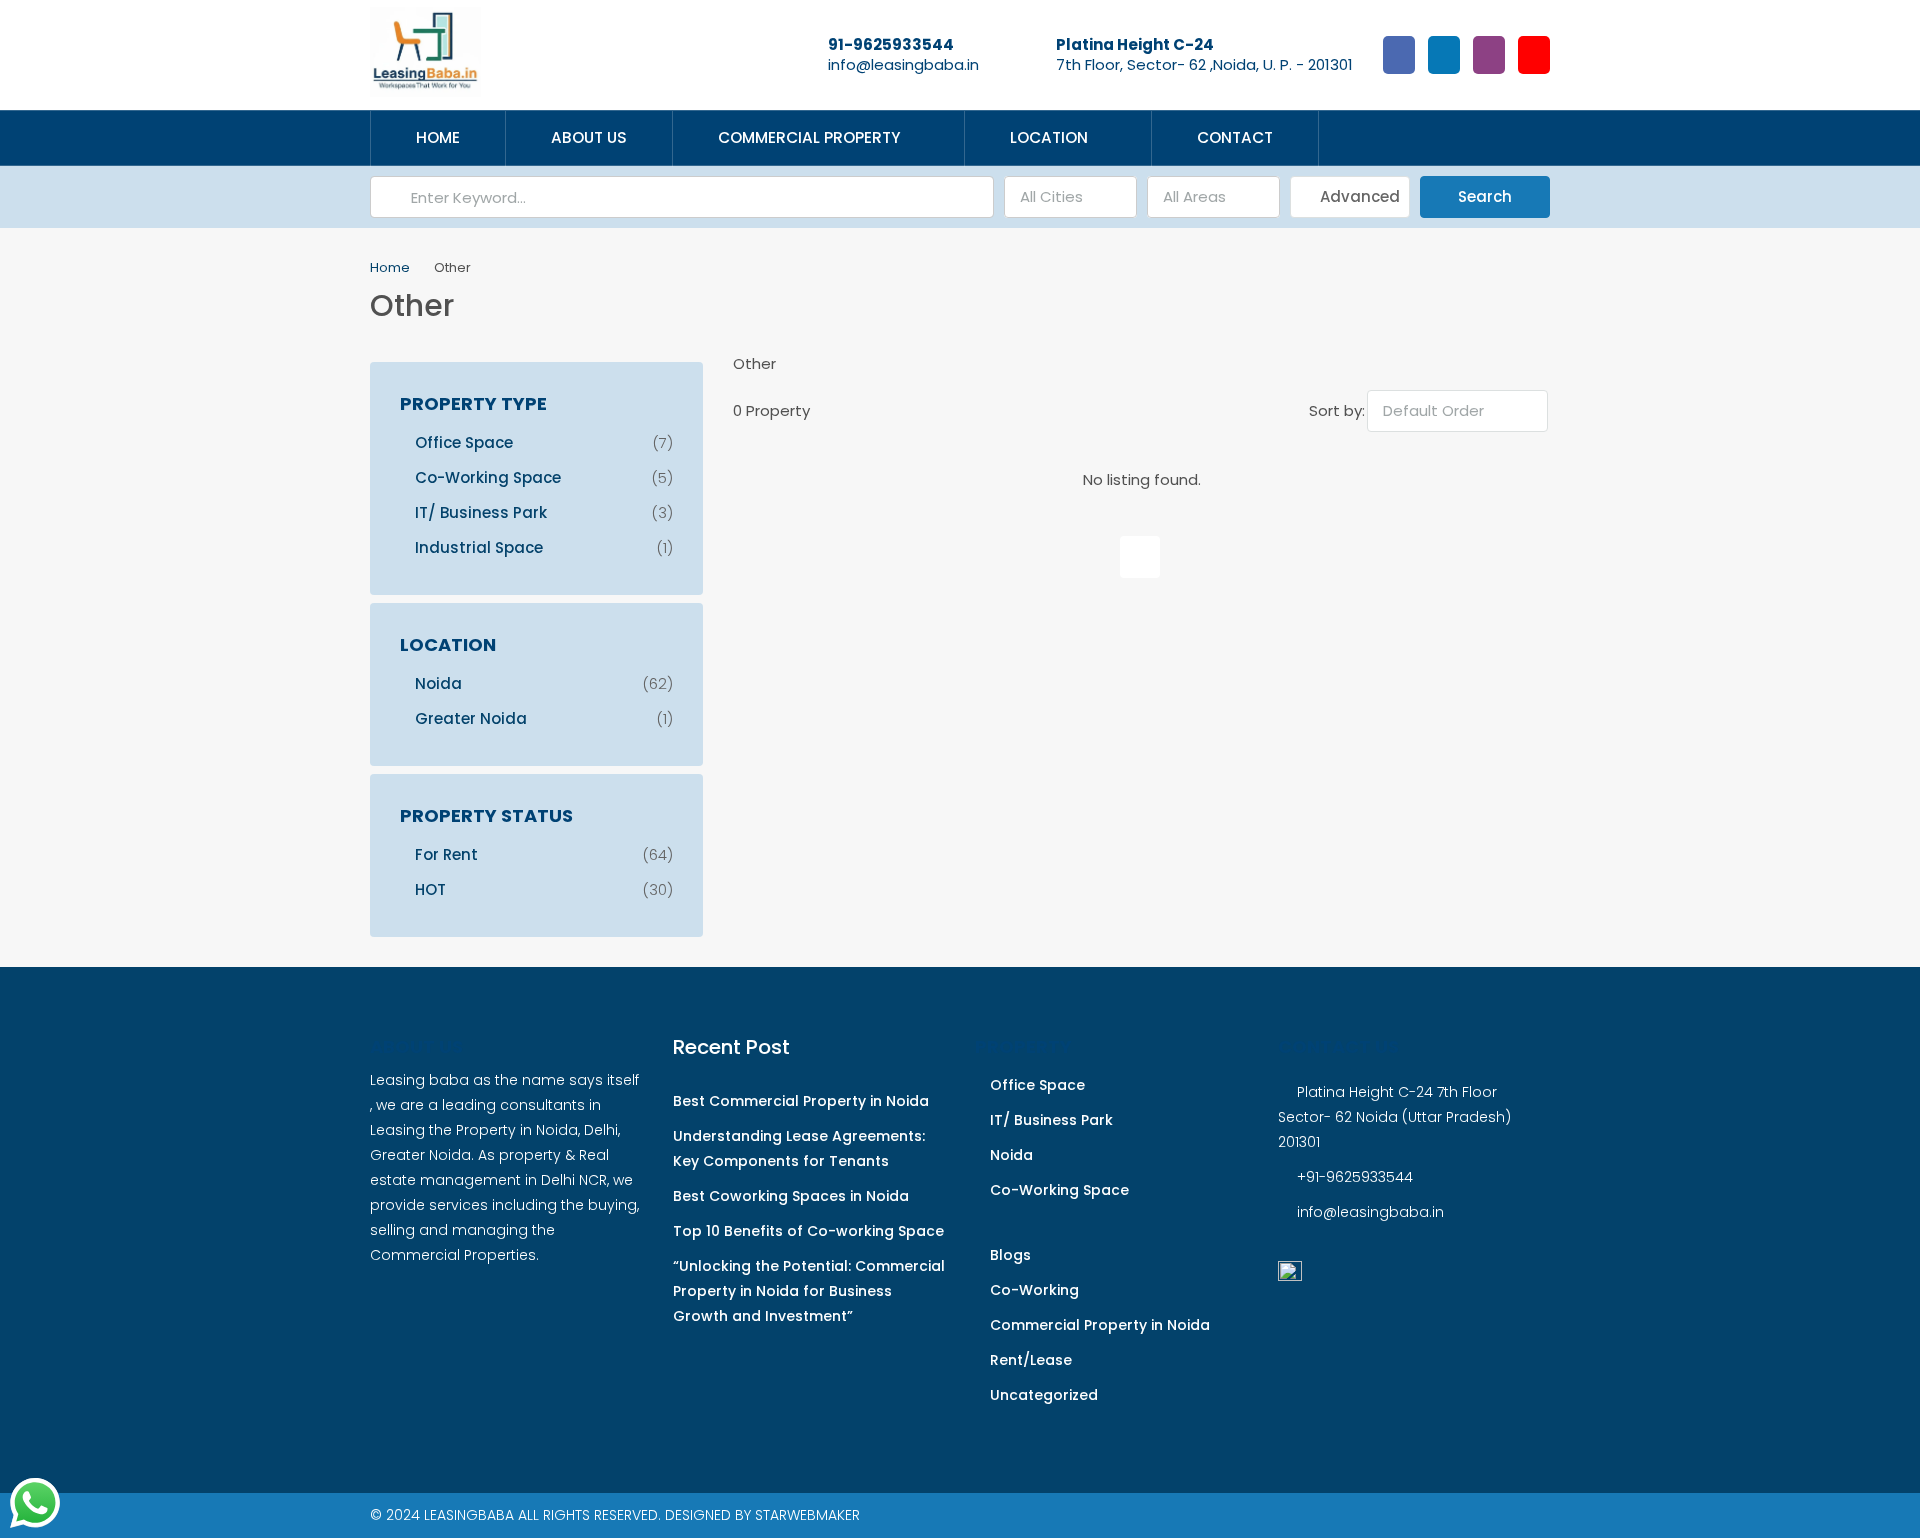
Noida (438, 683)
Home (438, 137)
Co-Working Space (488, 477)
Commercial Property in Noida (1100, 1325)
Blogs (1010, 1255)
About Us (589, 137)
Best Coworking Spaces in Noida (791, 1196)
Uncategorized (1044, 1395)
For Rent (446, 854)
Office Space (464, 442)
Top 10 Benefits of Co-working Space (808, 1231)
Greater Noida (471, 718)
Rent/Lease (1031, 1360)
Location (1049, 137)
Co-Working (1034, 1290)
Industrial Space (479, 547)
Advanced (1358, 196)
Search (1485, 196)
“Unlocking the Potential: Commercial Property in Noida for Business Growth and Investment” (809, 1291)
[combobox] (1070, 197)
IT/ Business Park (481, 512)
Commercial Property (809, 137)
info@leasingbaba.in (903, 64)
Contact (1235, 137)
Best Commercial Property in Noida (801, 1101)
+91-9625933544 (1355, 1177)
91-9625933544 (891, 44)
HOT (430, 889)
